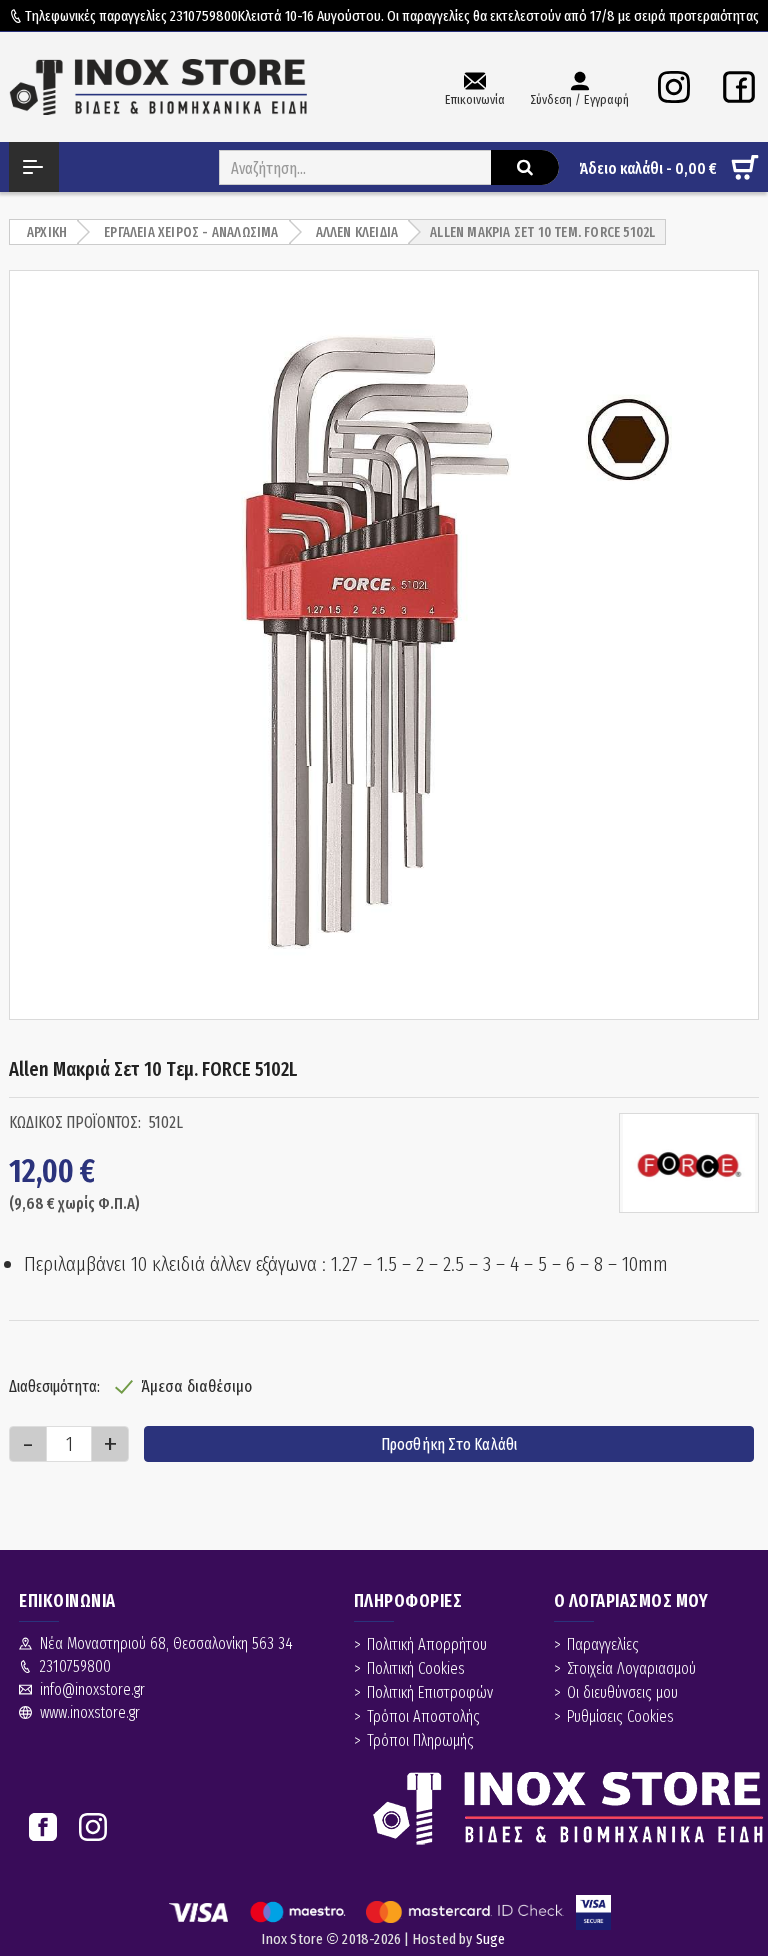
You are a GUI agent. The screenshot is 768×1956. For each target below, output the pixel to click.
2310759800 (204, 16)
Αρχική (47, 232)
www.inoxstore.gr (90, 1712)
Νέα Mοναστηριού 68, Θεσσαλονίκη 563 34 (166, 1643)
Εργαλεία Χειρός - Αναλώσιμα (191, 232)
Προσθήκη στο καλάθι (449, 1444)
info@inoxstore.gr (92, 1689)
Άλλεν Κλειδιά (357, 232)
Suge (491, 1939)
